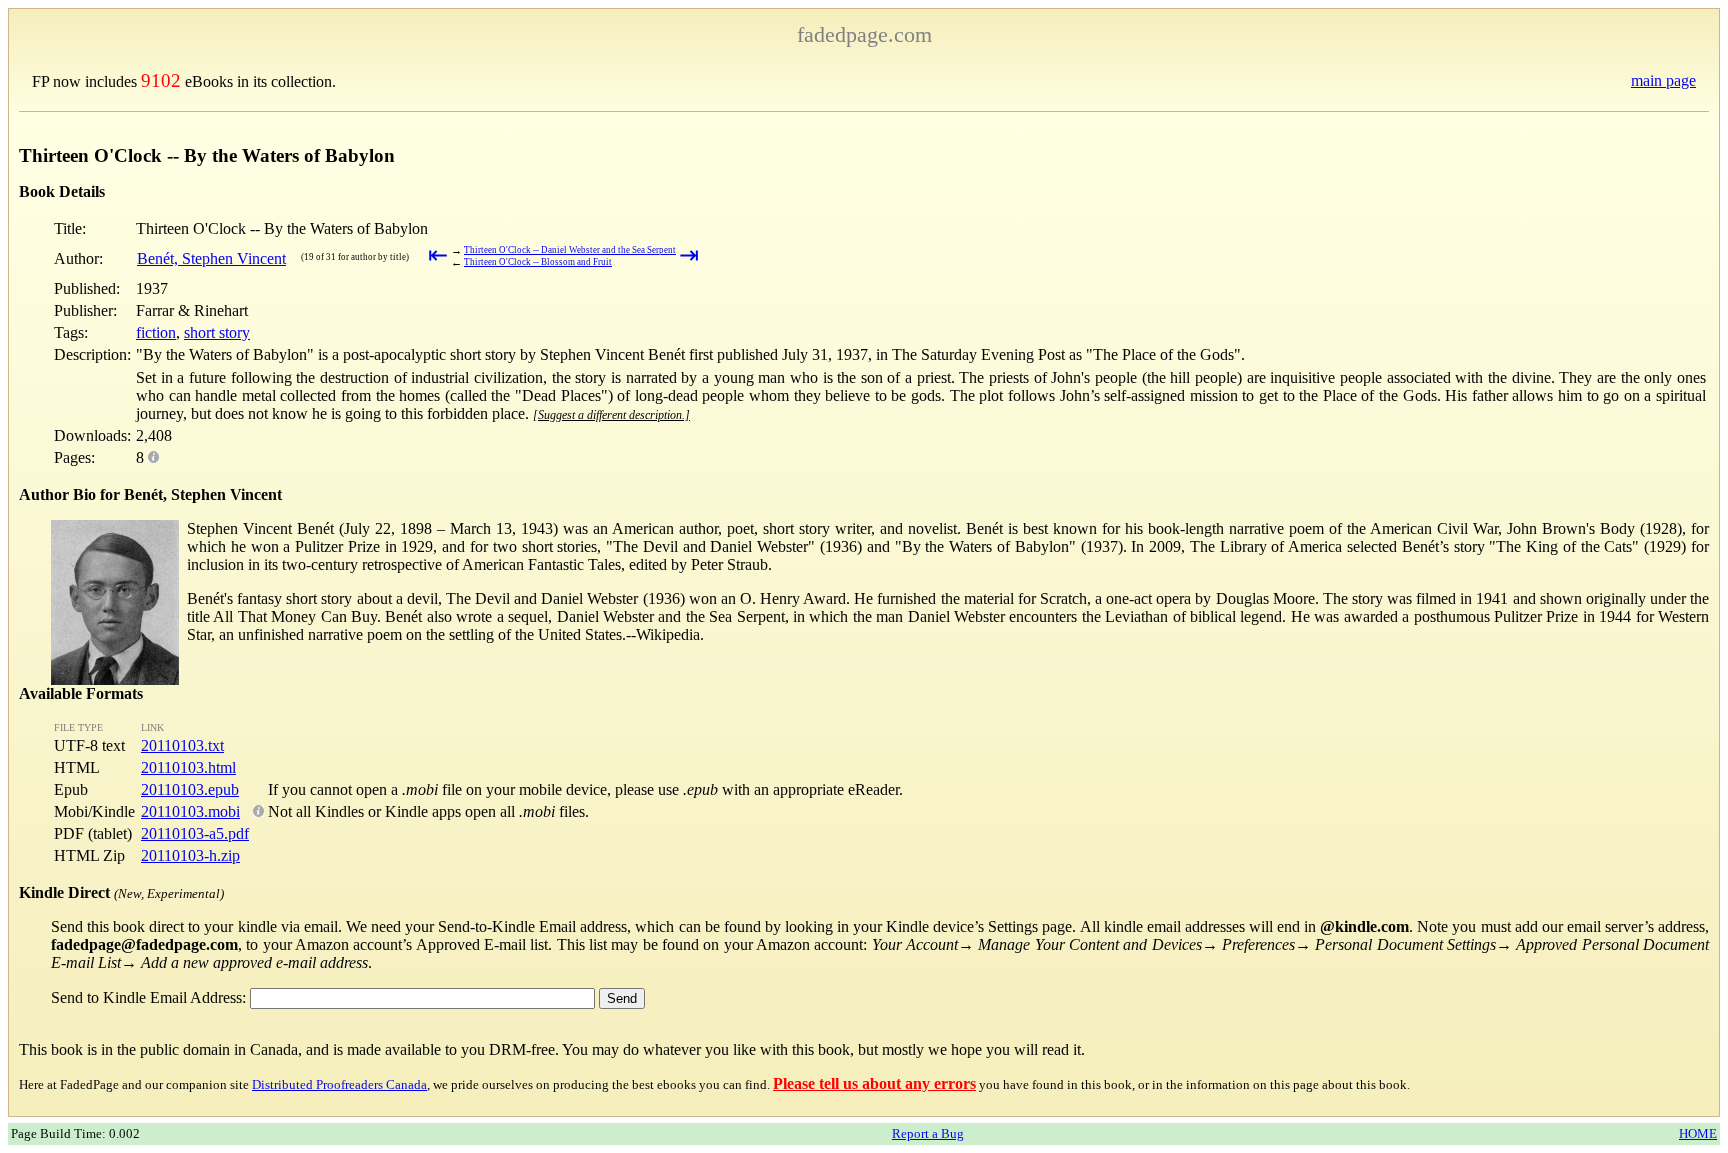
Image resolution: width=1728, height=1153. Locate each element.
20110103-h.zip (190, 855)
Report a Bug (928, 1133)
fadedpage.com (864, 34)
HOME (1698, 1133)
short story (217, 332)
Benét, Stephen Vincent (211, 258)
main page (1663, 80)
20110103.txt (182, 745)
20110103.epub (190, 789)
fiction (156, 332)
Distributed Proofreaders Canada (339, 1084)
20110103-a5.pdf (195, 833)
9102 (161, 80)
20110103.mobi (190, 811)
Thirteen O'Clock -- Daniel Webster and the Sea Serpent (570, 250)
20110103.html (188, 767)
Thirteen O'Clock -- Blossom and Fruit (538, 262)
